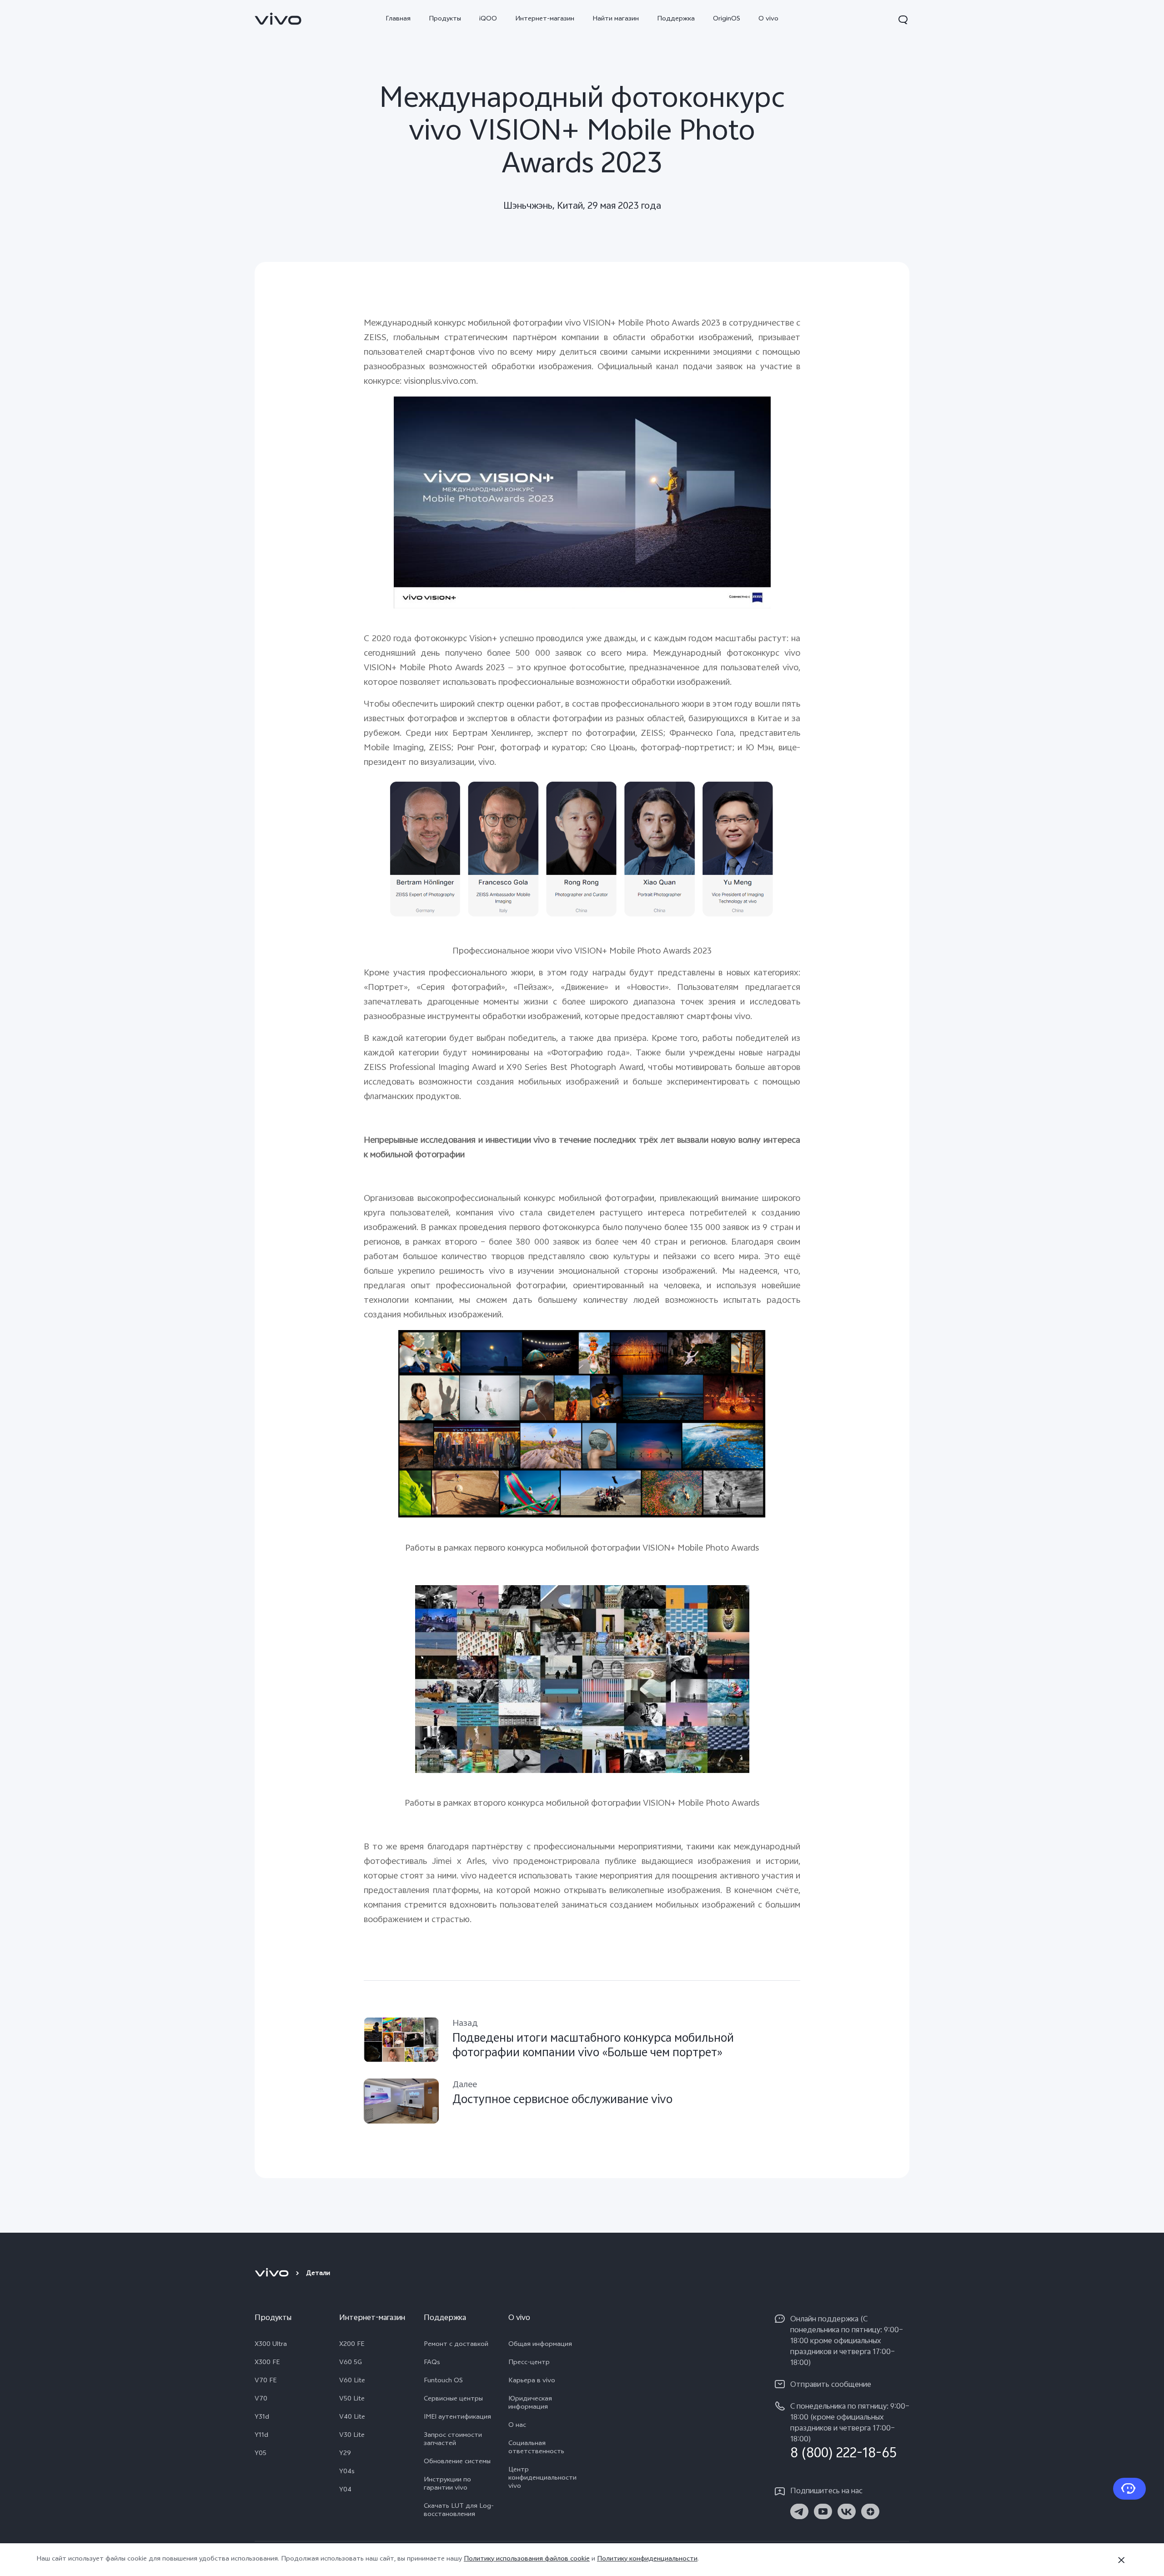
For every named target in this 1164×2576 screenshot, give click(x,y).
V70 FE (266, 2381)
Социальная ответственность (536, 2448)
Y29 (345, 2454)
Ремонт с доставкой (456, 2345)
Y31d (262, 2418)
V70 (261, 2400)
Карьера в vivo (532, 2381)
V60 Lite (352, 2381)
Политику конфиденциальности (647, 2559)
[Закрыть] (1121, 2560)
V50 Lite (352, 2400)
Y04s (347, 2472)
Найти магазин (616, 19)
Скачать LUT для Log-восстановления (459, 2511)
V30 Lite (352, 2436)
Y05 (261, 2454)
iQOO (488, 19)
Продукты (445, 19)
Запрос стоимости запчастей (453, 2440)
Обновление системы (457, 2462)
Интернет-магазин (545, 19)
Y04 (345, 2491)
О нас (517, 2426)
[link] (278, 19)
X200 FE (352, 2345)
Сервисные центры (453, 2400)
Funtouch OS (443, 2381)
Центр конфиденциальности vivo (542, 2479)
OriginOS (727, 19)
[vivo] (273, 2274)
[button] (903, 20)
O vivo (768, 19)
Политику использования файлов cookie (527, 2559)
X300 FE (267, 2363)
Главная (398, 19)
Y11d (261, 2436)
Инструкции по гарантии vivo (447, 2485)
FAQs (432, 2363)
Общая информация (540, 2345)
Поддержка (676, 19)
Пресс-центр (529, 2363)
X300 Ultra (271, 2345)
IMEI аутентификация (457, 2418)
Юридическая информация (530, 2404)
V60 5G (351, 2363)
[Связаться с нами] (1129, 2489)
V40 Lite (352, 2418)
